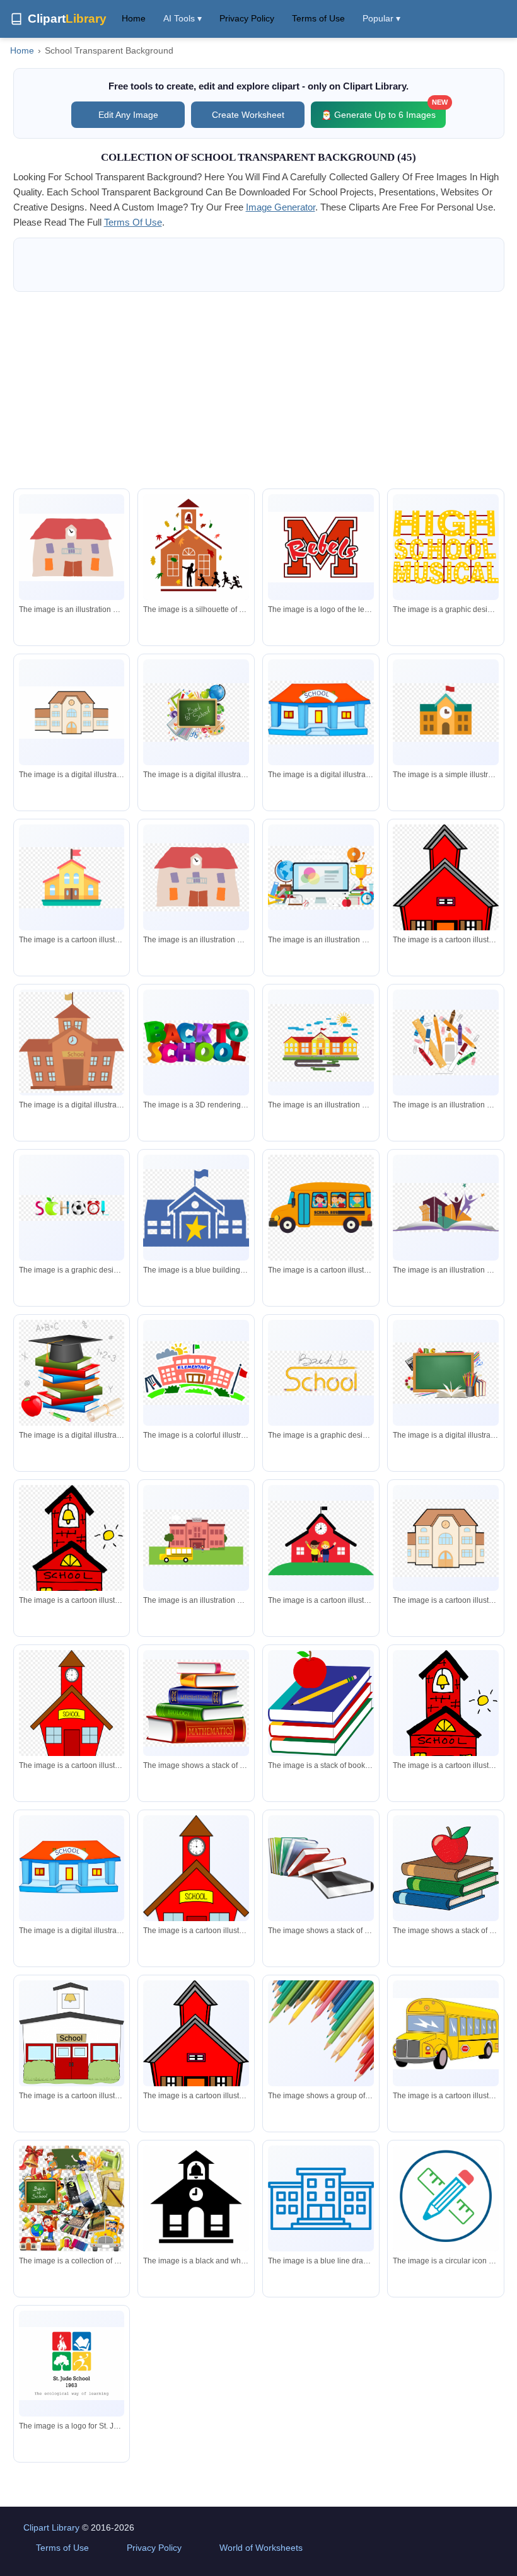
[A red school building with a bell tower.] (446, 1724)
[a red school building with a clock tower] (72, 1711)
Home (134, 18)
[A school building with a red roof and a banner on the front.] (72, 1868)
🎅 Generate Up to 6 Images (383, 111)
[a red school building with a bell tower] (72, 1560)
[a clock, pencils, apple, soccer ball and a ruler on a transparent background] (72, 1208)
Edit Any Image (128, 115)
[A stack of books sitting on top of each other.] (321, 1868)
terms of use (133, 222)
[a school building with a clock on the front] (446, 1538)
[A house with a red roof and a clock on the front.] (72, 547)
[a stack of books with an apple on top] (446, 1868)
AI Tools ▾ (183, 18)
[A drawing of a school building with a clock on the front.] (72, 713)
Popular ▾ (381, 18)
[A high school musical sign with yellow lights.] (446, 547)
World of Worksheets (261, 2548)
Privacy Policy (247, 18)
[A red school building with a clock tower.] (196, 1891)
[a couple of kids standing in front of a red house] (321, 1538)
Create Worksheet (248, 115)
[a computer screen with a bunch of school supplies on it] (321, 878)
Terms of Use (318, 18)
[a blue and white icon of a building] (321, 2199)
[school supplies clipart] (446, 1043)
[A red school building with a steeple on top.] (196, 2045)
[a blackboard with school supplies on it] (446, 1373)
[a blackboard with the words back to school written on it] (196, 713)
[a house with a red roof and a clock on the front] (196, 877)
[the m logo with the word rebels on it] (321, 547)
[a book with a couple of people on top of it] (446, 1208)
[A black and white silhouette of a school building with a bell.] (196, 2201)
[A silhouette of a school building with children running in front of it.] (196, 550)
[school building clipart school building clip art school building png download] (72, 878)
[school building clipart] (321, 713)
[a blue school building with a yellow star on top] (196, 1208)
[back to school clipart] (196, 1043)
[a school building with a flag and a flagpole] (196, 1373)
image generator (281, 207)
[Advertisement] (259, 390)
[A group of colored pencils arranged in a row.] (321, 2033)
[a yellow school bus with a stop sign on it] (446, 2034)
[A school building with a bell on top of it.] (72, 2033)
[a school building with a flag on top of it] (446, 713)
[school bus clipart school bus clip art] (321, 1208)
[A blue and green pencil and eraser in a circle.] (446, 2201)
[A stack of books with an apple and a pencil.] (321, 1703)
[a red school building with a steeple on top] (446, 889)
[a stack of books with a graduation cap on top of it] (72, 1373)
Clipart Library (51, 2527)
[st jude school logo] (72, 2364)
